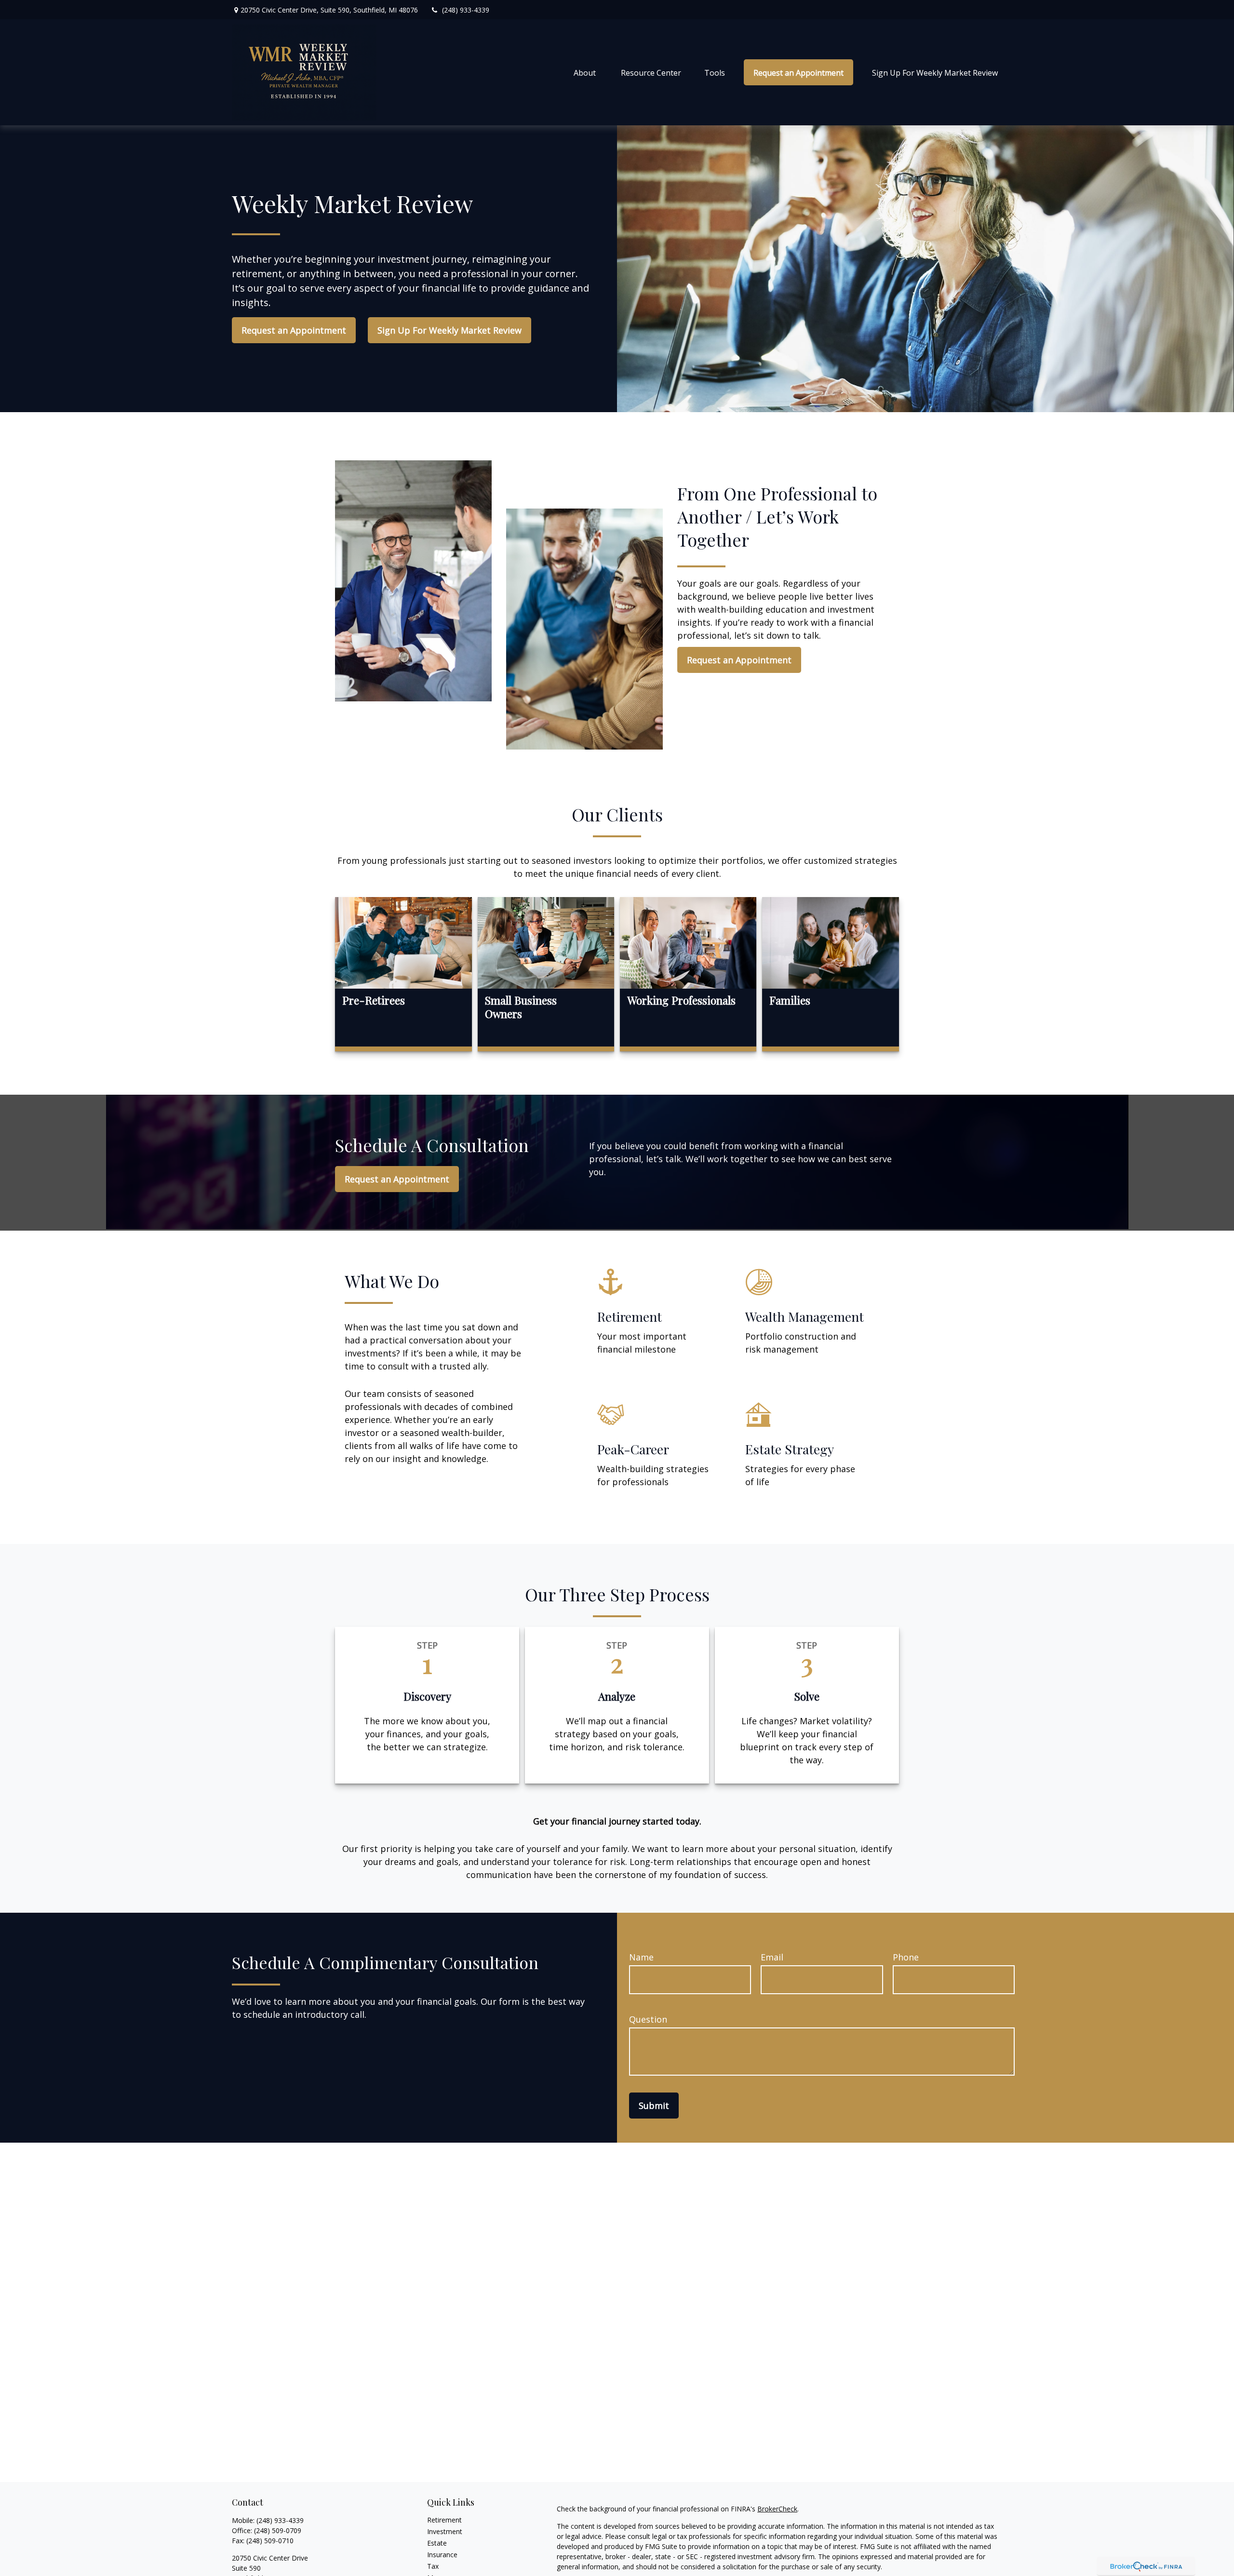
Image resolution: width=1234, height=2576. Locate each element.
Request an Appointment (294, 330)
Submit (654, 2106)
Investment (445, 2531)
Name (641, 1957)
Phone (906, 1957)
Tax (433, 2566)
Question (648, 2019)
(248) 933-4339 (466, 10)
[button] (586, 72)
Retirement (444, 2520)
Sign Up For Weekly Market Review (449, 330)
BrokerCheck (777, 2509)
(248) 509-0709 (278, 2530)
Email (772, 1957)
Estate (437, 2543)
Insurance (442, 2555)
